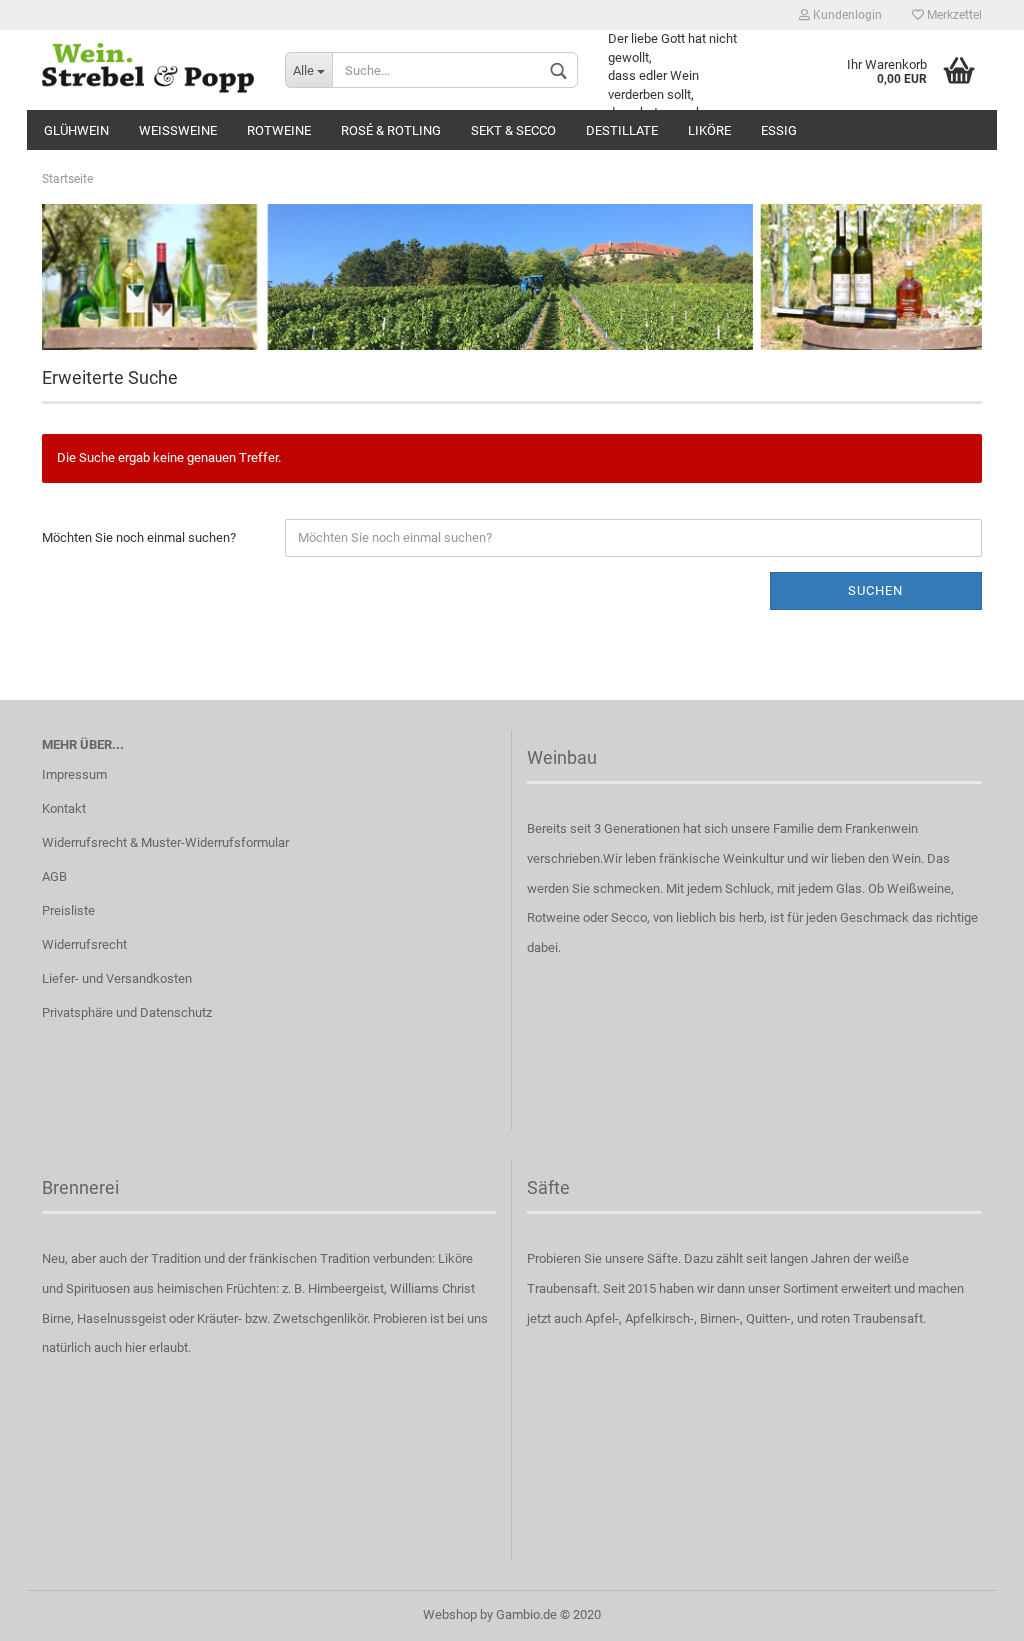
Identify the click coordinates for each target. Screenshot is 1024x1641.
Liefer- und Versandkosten (117, 978)
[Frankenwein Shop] (148, 70)
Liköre (709, 130)
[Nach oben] (969, 1611)
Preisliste (68, 910)
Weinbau (562, 757)
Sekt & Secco (513, 130)
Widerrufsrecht (84, 944)
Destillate (622, 130)
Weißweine (178, 130)
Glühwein (76, 130)
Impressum (74, 774)
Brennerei (80, 1187)
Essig (779, 130)
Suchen (875, 590)
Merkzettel (953, 15)
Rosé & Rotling (391, 130)
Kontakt (64, 808)
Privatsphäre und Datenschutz (127, 1012)
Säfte (548, 1187)
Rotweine (279, 130)
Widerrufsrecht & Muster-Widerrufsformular (165, 842)
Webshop (450, 1614)
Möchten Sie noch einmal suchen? (139, 537)
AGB (54, 876)
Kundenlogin (846, 15)
